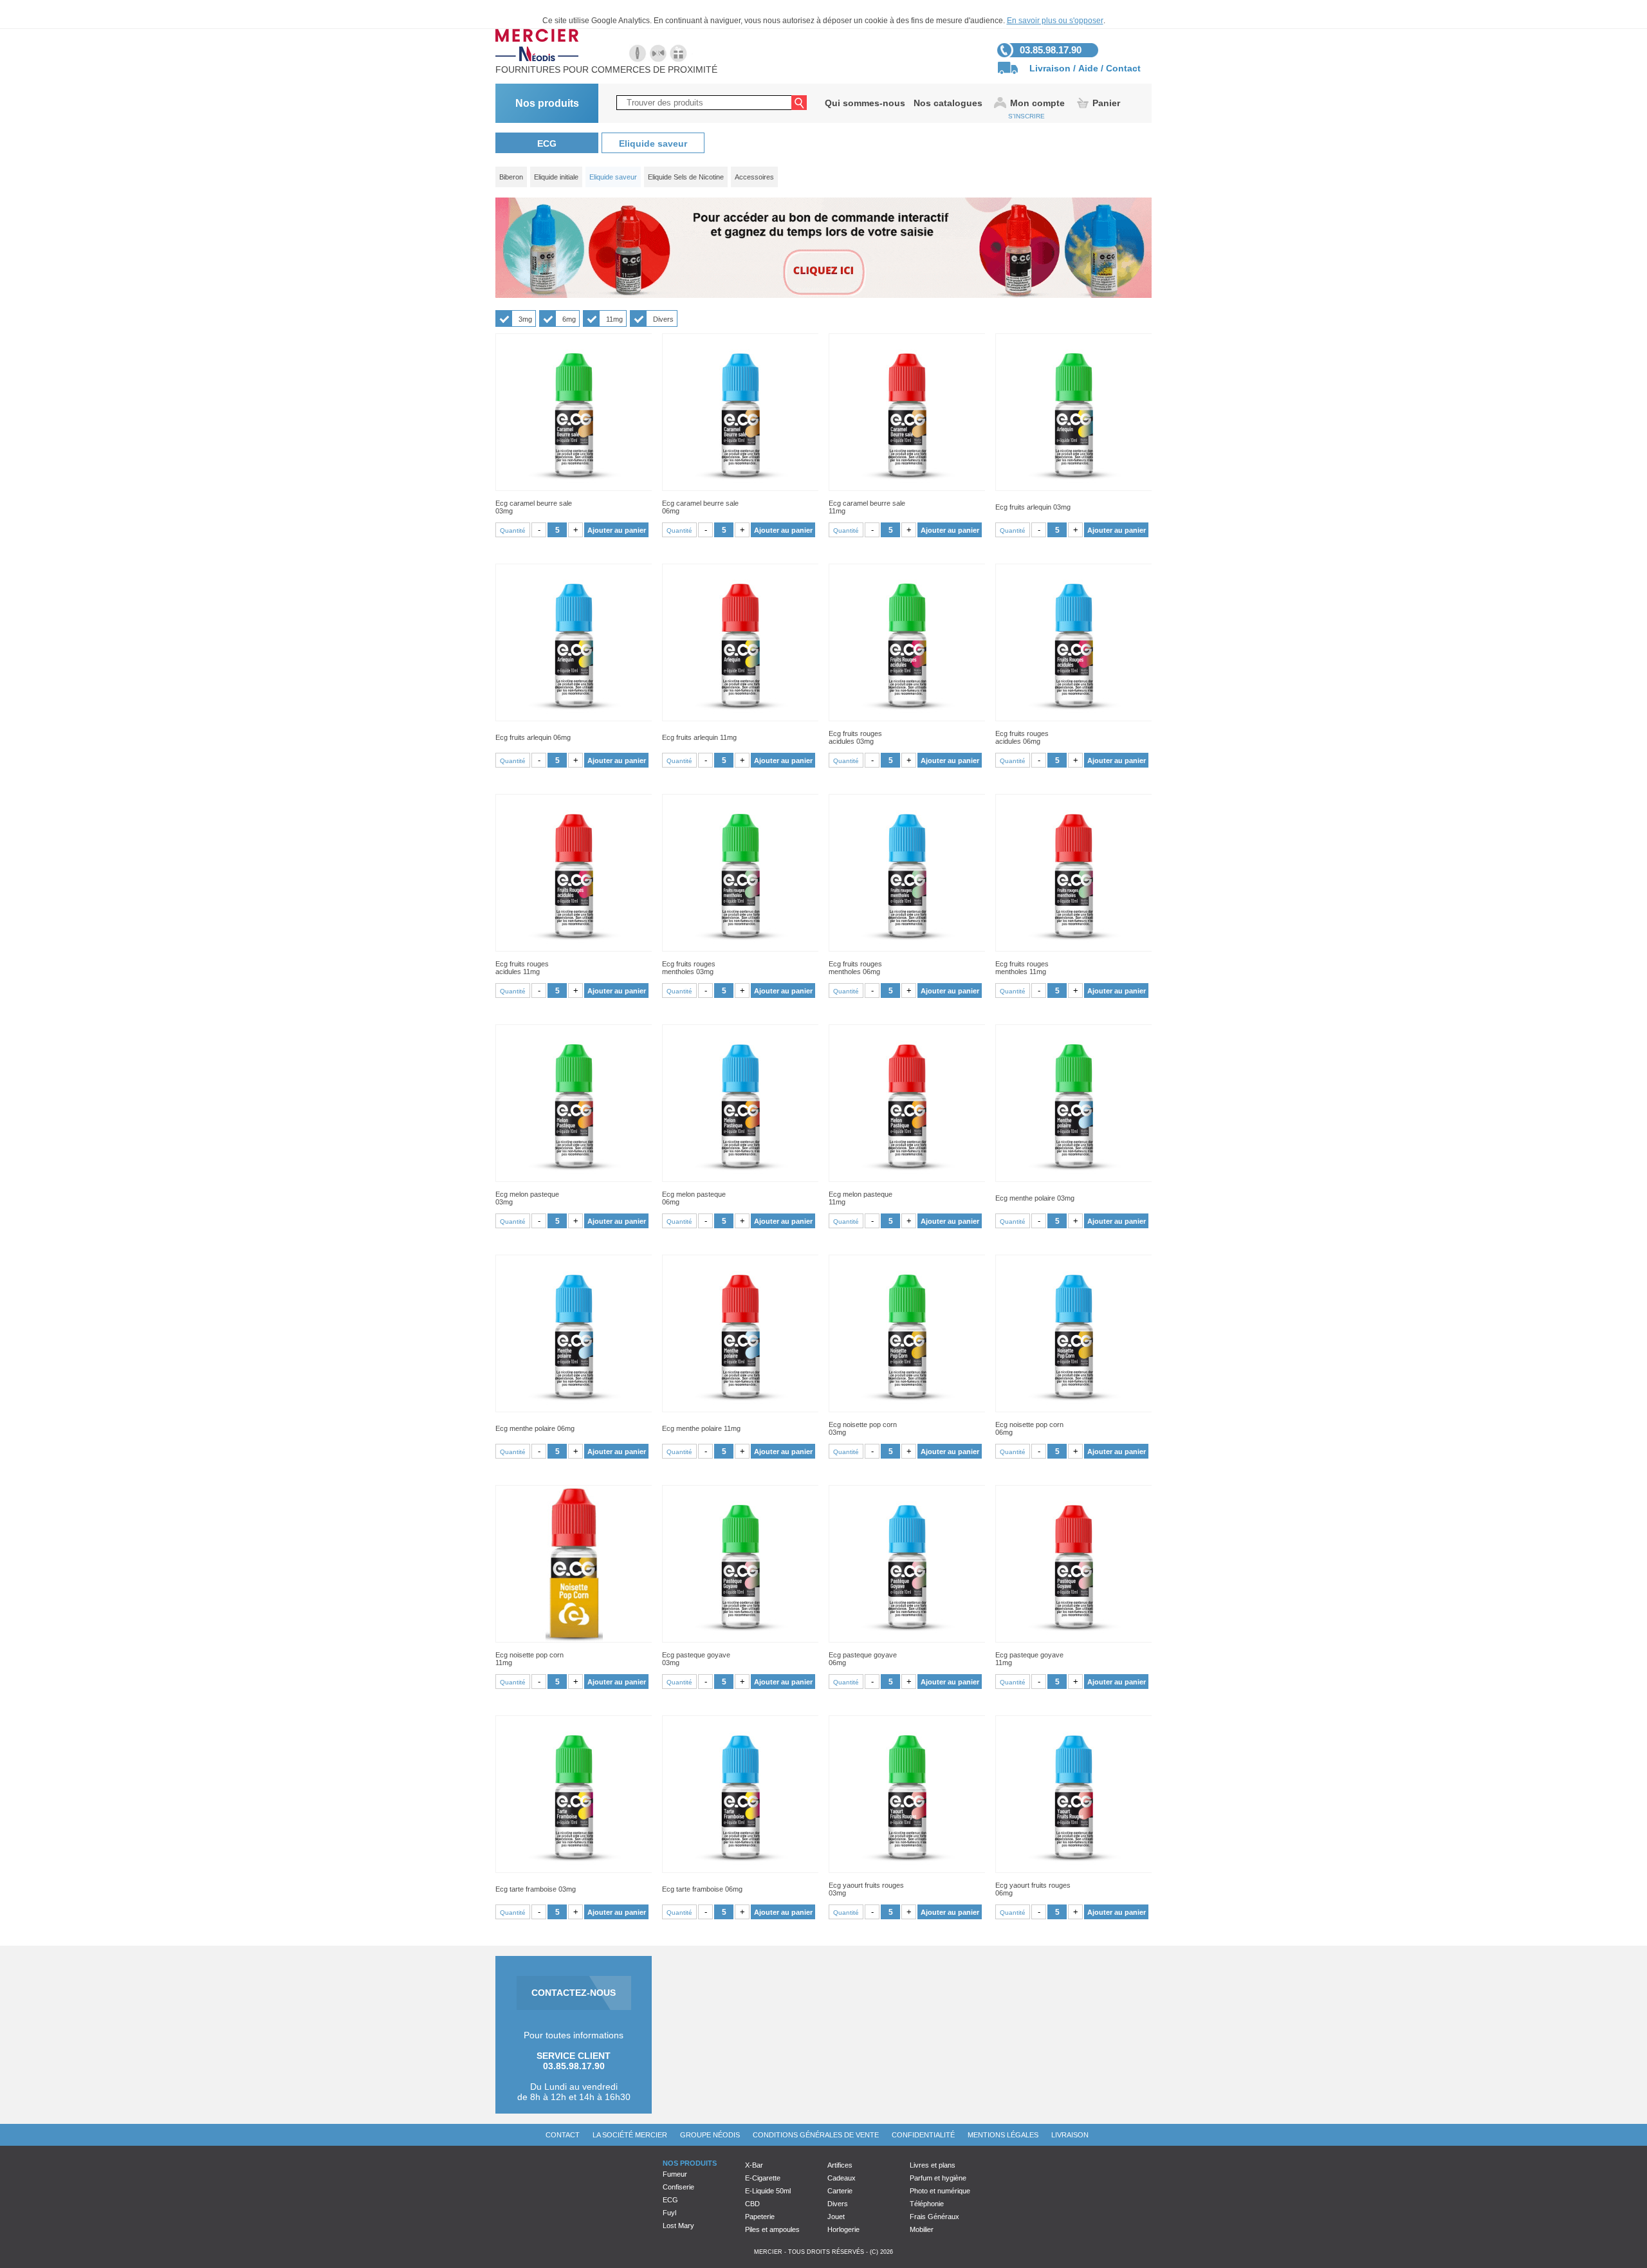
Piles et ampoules (772, 2229)
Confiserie (678, 2187)
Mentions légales (1003, 2135)
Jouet (836, 2217)
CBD (752, 2204)
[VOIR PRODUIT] (574, 412)
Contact (1123, 68)
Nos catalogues (948, 103)
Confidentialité (923, 2135)
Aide (1088, 68)
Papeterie (760, 2217)
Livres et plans (933, 2165)
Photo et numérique (940, 2191)
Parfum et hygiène (938, 2178)
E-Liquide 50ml (768, 2191)
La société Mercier (630, 2135)
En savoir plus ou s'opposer (1055, 21)
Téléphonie (927, 2204)
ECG (547, 143)
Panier (1106, 103)
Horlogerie (843, 2229)
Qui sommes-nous (865, 103)
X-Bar (754, 2165)
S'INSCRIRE (1026, 116)
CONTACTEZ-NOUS (574, 1993)
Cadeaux (842, 2178)
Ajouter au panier (617, 530)
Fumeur (675, 2174)
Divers (663, 319)
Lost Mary (678, 2226)
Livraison (1050, 68)
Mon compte (1037, 103)
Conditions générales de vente (816, 2135)
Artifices (840, 2165)
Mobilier (922, 2229)
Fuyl (669, 2213)
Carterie (840, 2191)
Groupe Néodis (710, 2135)
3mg (525, 319)
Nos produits (547, 103)
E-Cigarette (763, 2178)
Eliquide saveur (653, 143)
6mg (569, 319)
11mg (614, 319)
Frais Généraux (934, 2217)
